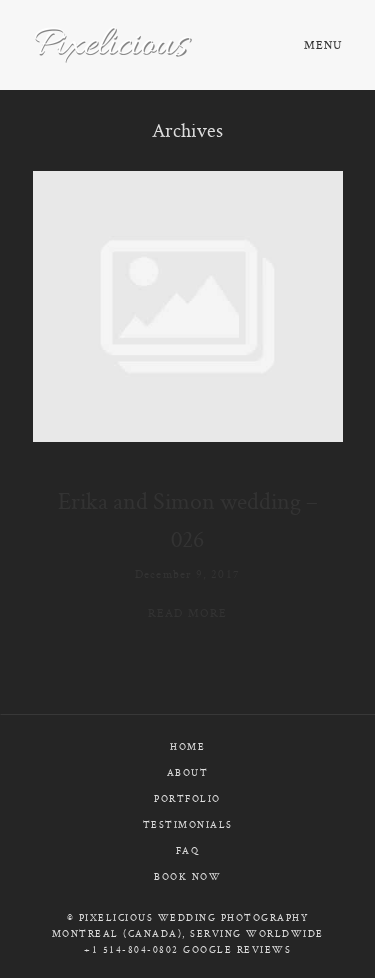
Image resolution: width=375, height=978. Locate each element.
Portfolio (187, 798)
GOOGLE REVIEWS (237, 949)
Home (187, 746)
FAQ (188, 850)
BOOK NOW (187, 876)
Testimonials (188, 824)
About (188, 772)
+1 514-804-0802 (131, 949)
